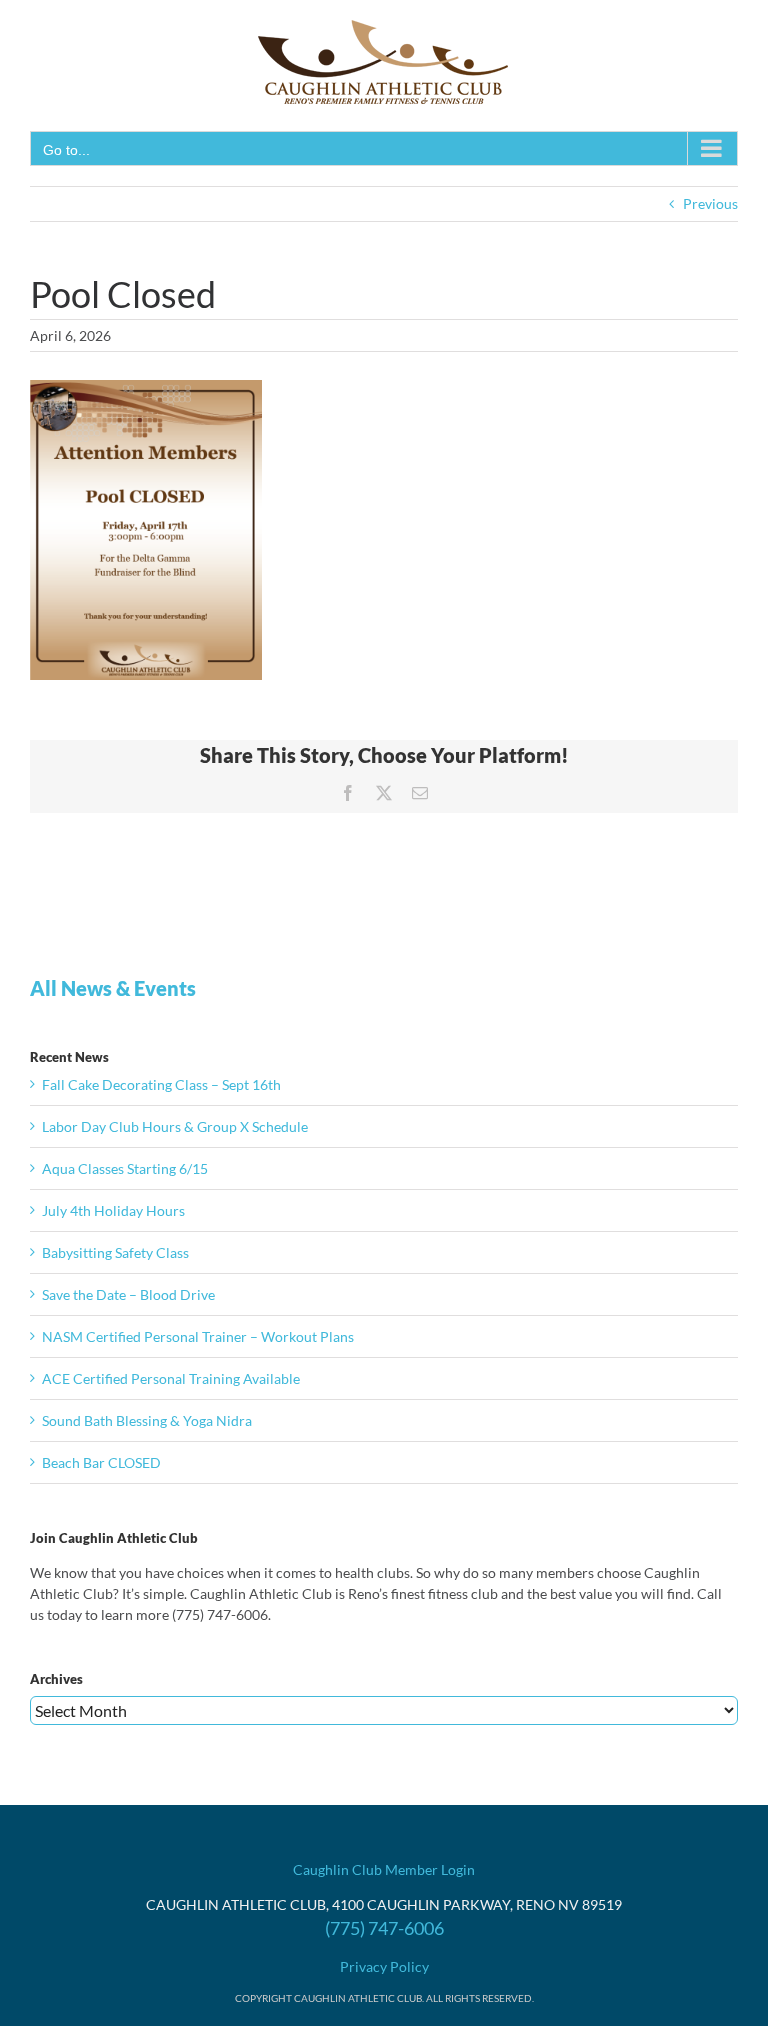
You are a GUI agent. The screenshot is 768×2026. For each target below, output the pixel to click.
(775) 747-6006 (384, 1928)
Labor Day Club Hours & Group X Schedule (175, 1126)
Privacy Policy (384, 1966)
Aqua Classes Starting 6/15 (125, 1168)
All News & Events (113, 988)
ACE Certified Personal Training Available (171, 1378)
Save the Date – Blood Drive (128, 1294)
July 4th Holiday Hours (113, 1210)
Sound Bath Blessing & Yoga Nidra (147, 1420)
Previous (710, 203)
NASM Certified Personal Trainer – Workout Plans (198, 1336)
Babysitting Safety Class (115, 1252)
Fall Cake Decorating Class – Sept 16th (161, 1084)
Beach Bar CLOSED (101, 1462)
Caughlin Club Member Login (384, 1869)
